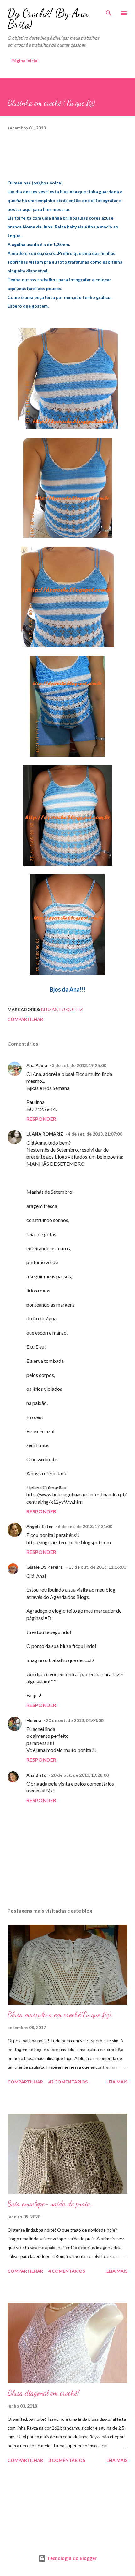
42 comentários (68, 2082)
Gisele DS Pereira (45, 1567)
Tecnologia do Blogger (71, 2558)
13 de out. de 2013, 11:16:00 (97, 1567)
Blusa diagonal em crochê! (43, 2393)
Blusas (49, 1009)
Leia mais (117, 2082)
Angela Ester (40, 1526)
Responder (41, 1119)
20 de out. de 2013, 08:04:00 (75, 1720)
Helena (34, 1720)
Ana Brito (36, 1775)
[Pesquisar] (109, 11)
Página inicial (25, 61)
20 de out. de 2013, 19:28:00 (80, 1775)
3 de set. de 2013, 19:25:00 (79, 1065)
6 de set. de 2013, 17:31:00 (85, 1526)
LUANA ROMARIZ (45, 1134)
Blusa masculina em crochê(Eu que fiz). (60, 2015)
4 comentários (67, 2271)
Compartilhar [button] (25, 1019)
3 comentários (67, 2460)
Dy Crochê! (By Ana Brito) (48, 19)
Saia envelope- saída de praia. (50, 2204)
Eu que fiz (71, 1009)
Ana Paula (37, 1065)
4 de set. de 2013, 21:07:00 (95, 1134)
